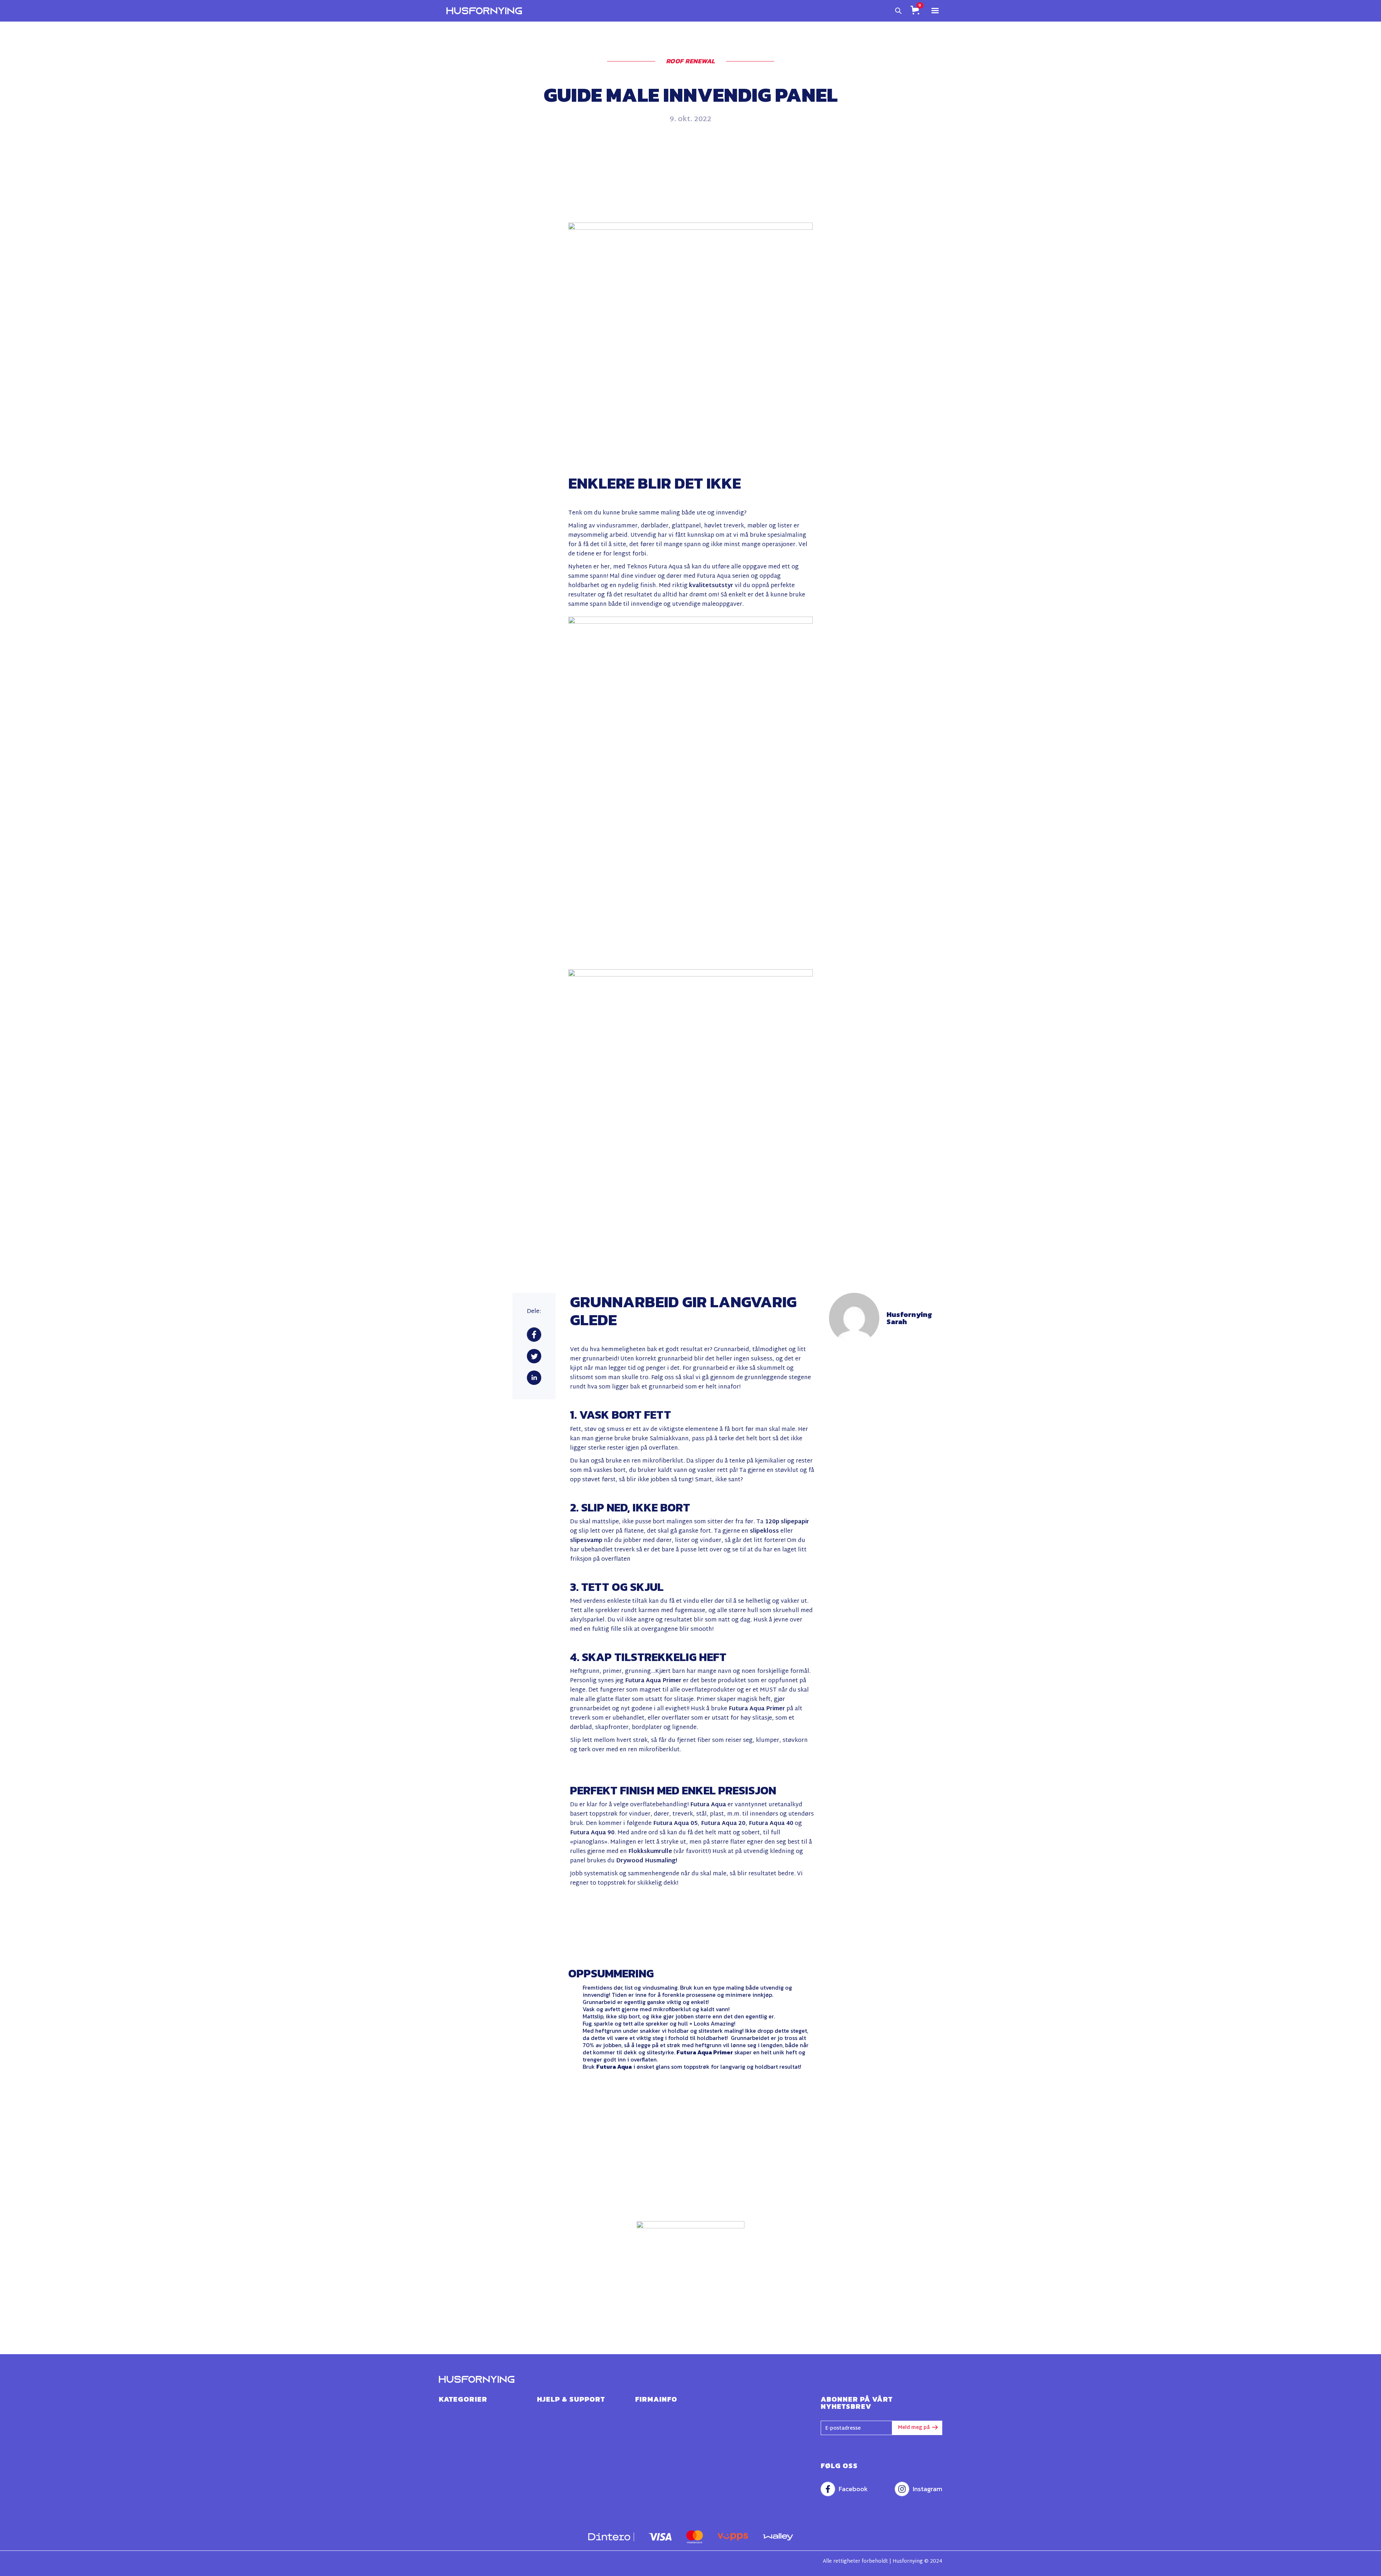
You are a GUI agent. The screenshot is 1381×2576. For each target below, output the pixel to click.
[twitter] (534, 1356)
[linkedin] (534, 1378)
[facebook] (534, 1335)
